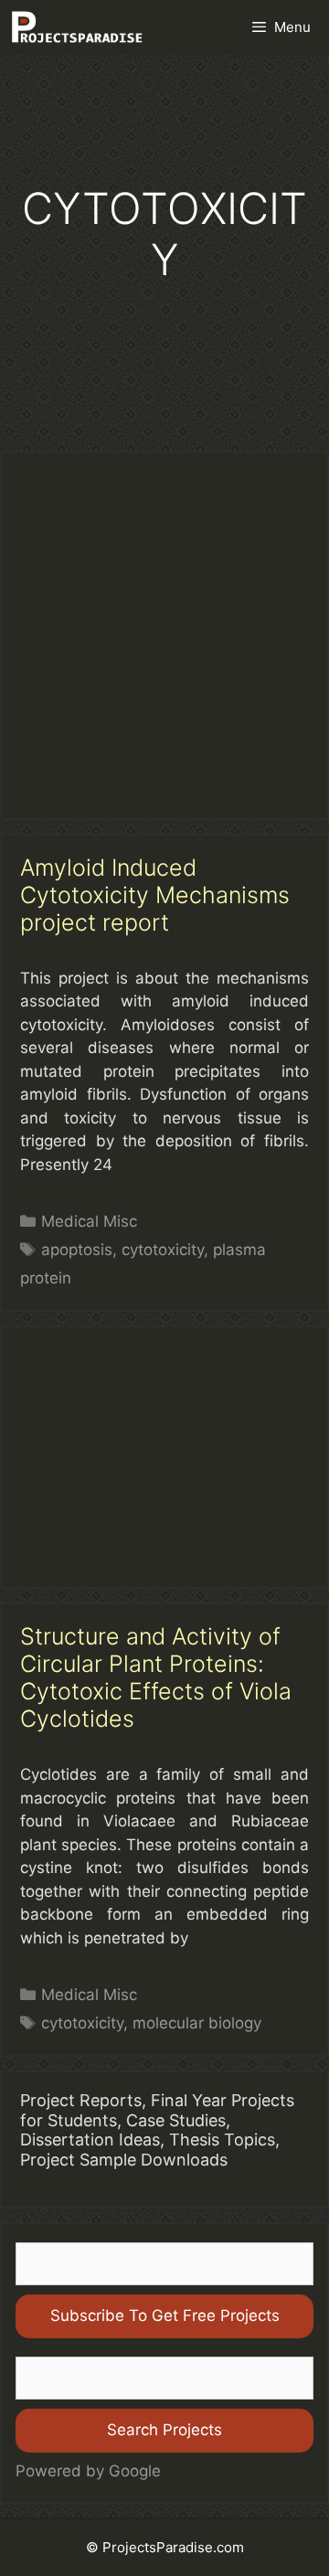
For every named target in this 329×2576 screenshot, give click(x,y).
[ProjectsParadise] (77, 27)
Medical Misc (89, 1221)
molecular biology (197, 2023)
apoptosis (77, 1250)
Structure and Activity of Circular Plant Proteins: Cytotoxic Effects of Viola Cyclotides (156, 1677)
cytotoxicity (163, 1250)
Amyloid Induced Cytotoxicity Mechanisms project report (155, 895)
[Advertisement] (164, 635)
